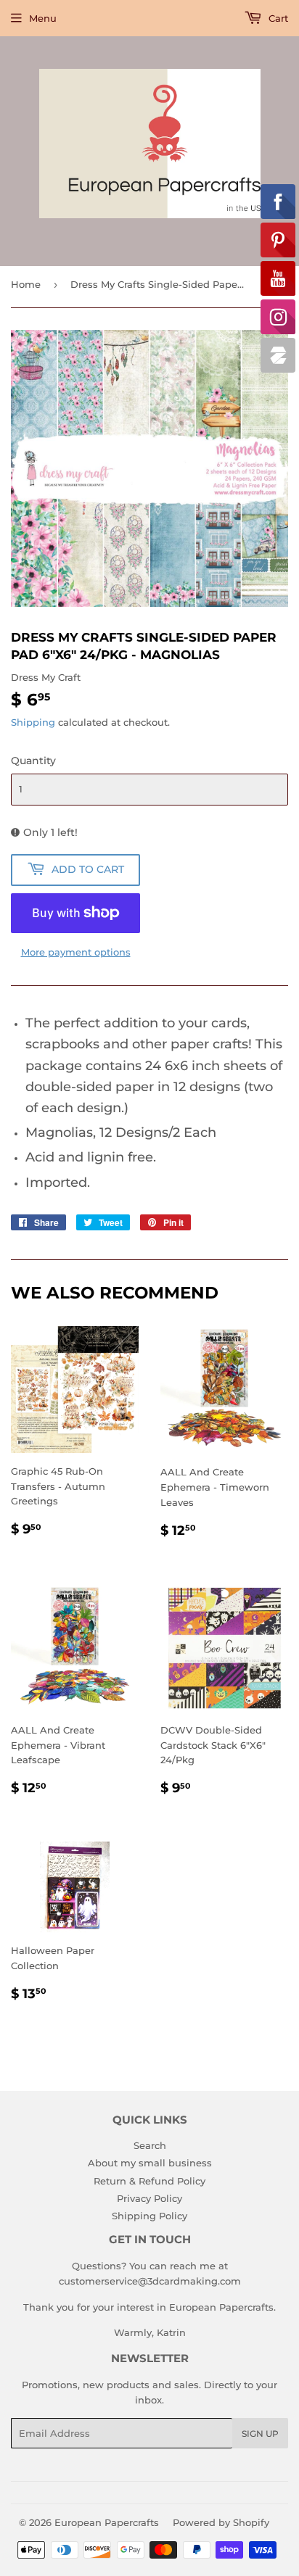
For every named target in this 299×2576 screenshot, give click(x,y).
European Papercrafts (107, 2522)
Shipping (33, 722)
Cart (277, 18)
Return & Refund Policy (149, 2181)
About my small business (150, 2163)
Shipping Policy (149, 2216)
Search (150, 2145)
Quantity (33, 761)
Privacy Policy (149, 2198)
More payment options (76, 952)
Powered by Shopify (221, 2522)
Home (26, 284)
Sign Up (260, 2434)
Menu (43, 18)
